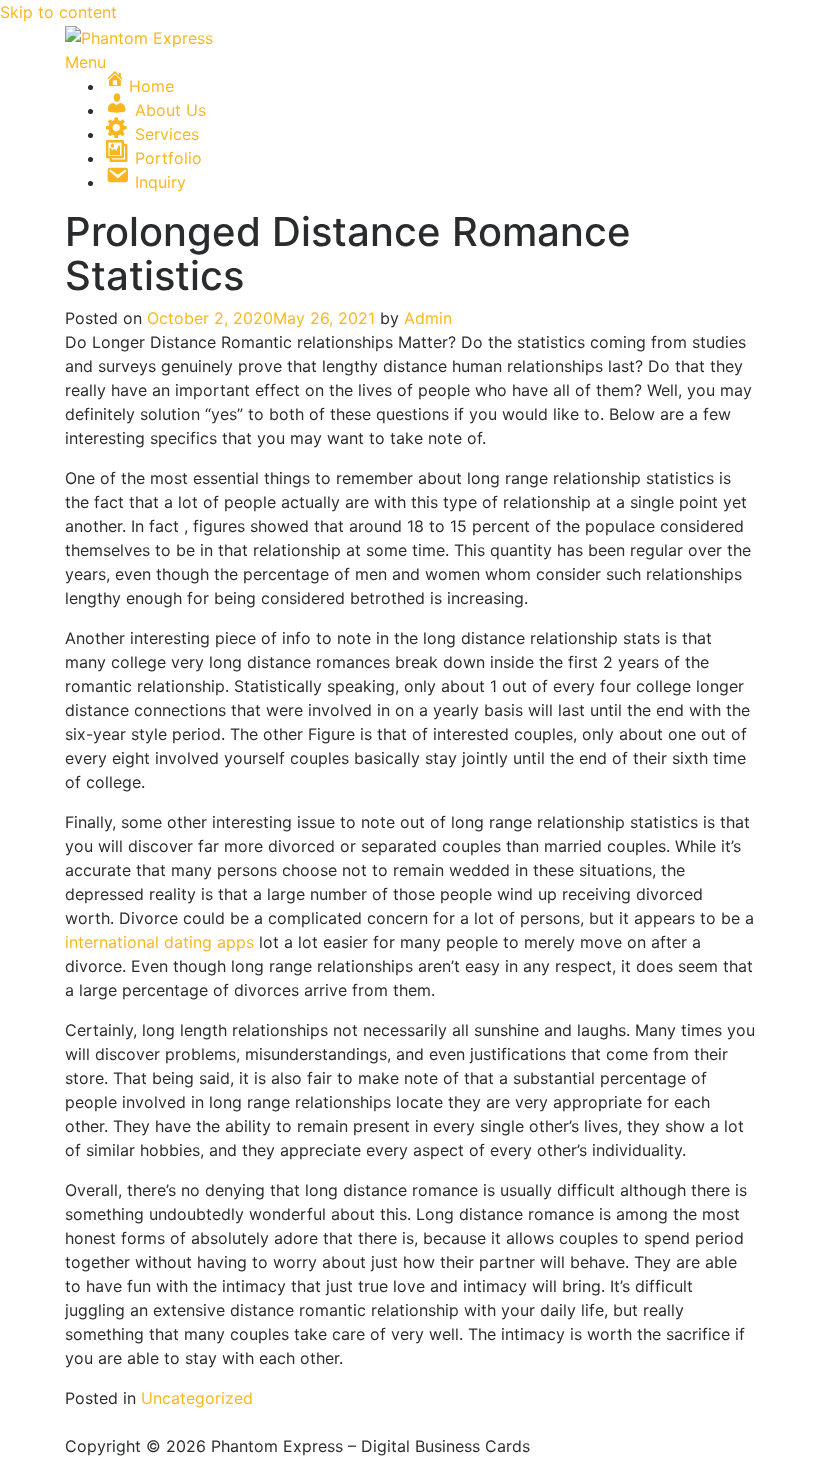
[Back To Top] (71, 1422)
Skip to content (58, 12)
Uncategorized (197, 1398)
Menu (85, 62)
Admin (428, 318)
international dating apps (159, 942)
